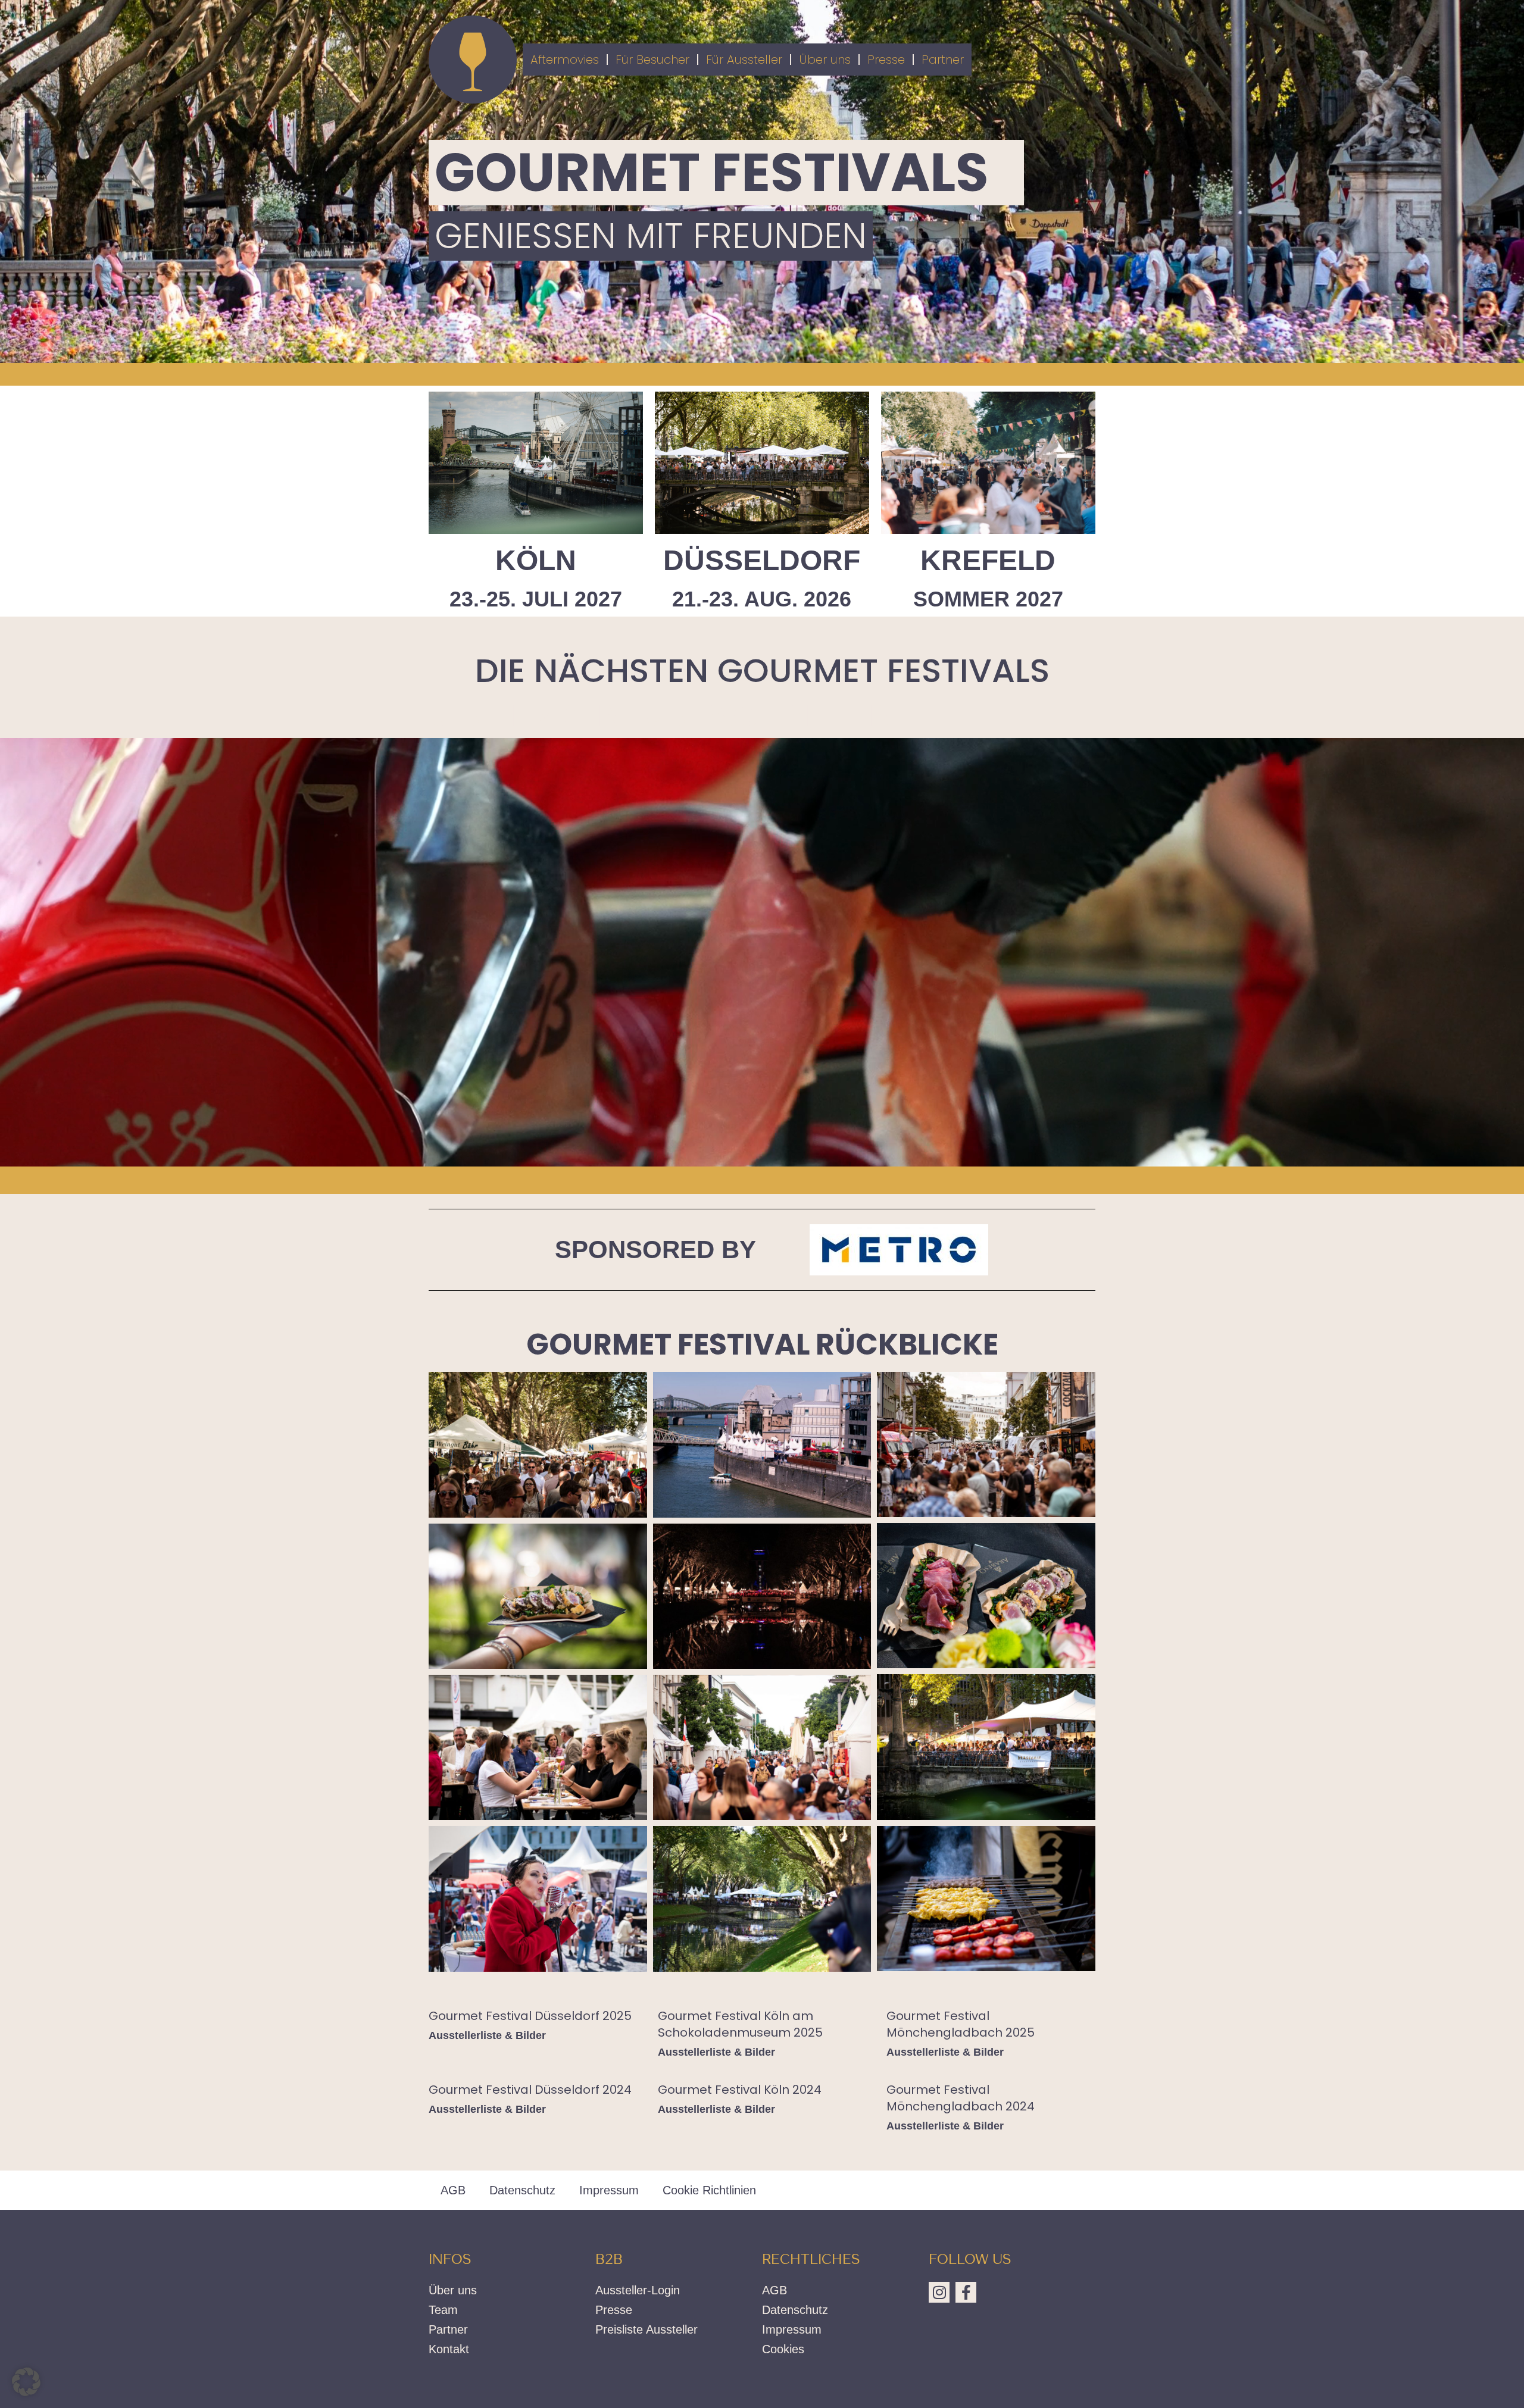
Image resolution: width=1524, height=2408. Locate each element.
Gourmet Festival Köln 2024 (740, 2090)
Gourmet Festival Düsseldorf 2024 (530, 2090)
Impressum (609, 2190)
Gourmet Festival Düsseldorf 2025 (530, 2016)
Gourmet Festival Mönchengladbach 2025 (961, 2024)
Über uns (825, 60)
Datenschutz (522, 2190)
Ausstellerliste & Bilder (487, 2035)
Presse (886, 60)
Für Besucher (652, 60)
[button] (26, 2382)
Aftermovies (565, 60)
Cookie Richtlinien (709, 2190)
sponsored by (655, 1250)
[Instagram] (939, 2292)
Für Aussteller (744, 60)
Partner (943, 60)
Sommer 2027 (988, 599)
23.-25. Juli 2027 (536, 599)
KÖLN (536, 560)
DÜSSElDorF (762, 560)
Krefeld (988, 560)
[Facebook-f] (966, 2292)
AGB (453, 2190)
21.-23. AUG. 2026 (762, 599)
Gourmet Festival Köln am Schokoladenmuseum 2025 (740, 2024)
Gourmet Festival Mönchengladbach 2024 (961, 2098)
